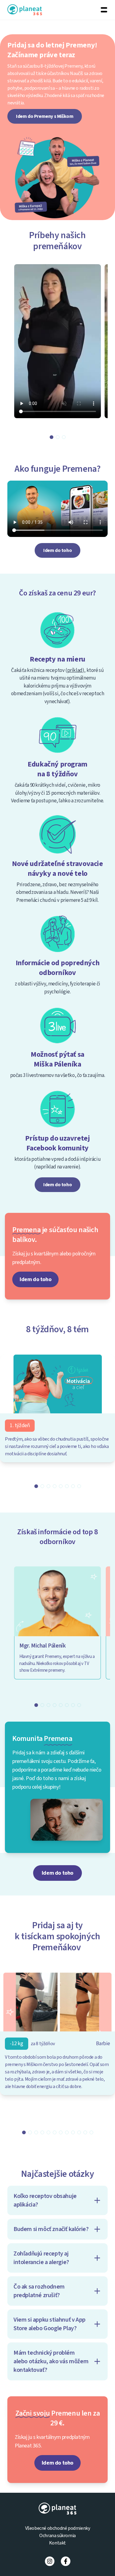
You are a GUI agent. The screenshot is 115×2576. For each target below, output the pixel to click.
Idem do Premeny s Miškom (45, 116)
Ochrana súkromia (57, 2536)
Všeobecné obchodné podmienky (58, 2528)
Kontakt (57, 2543)
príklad (75, 670)
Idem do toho (57, 550)
